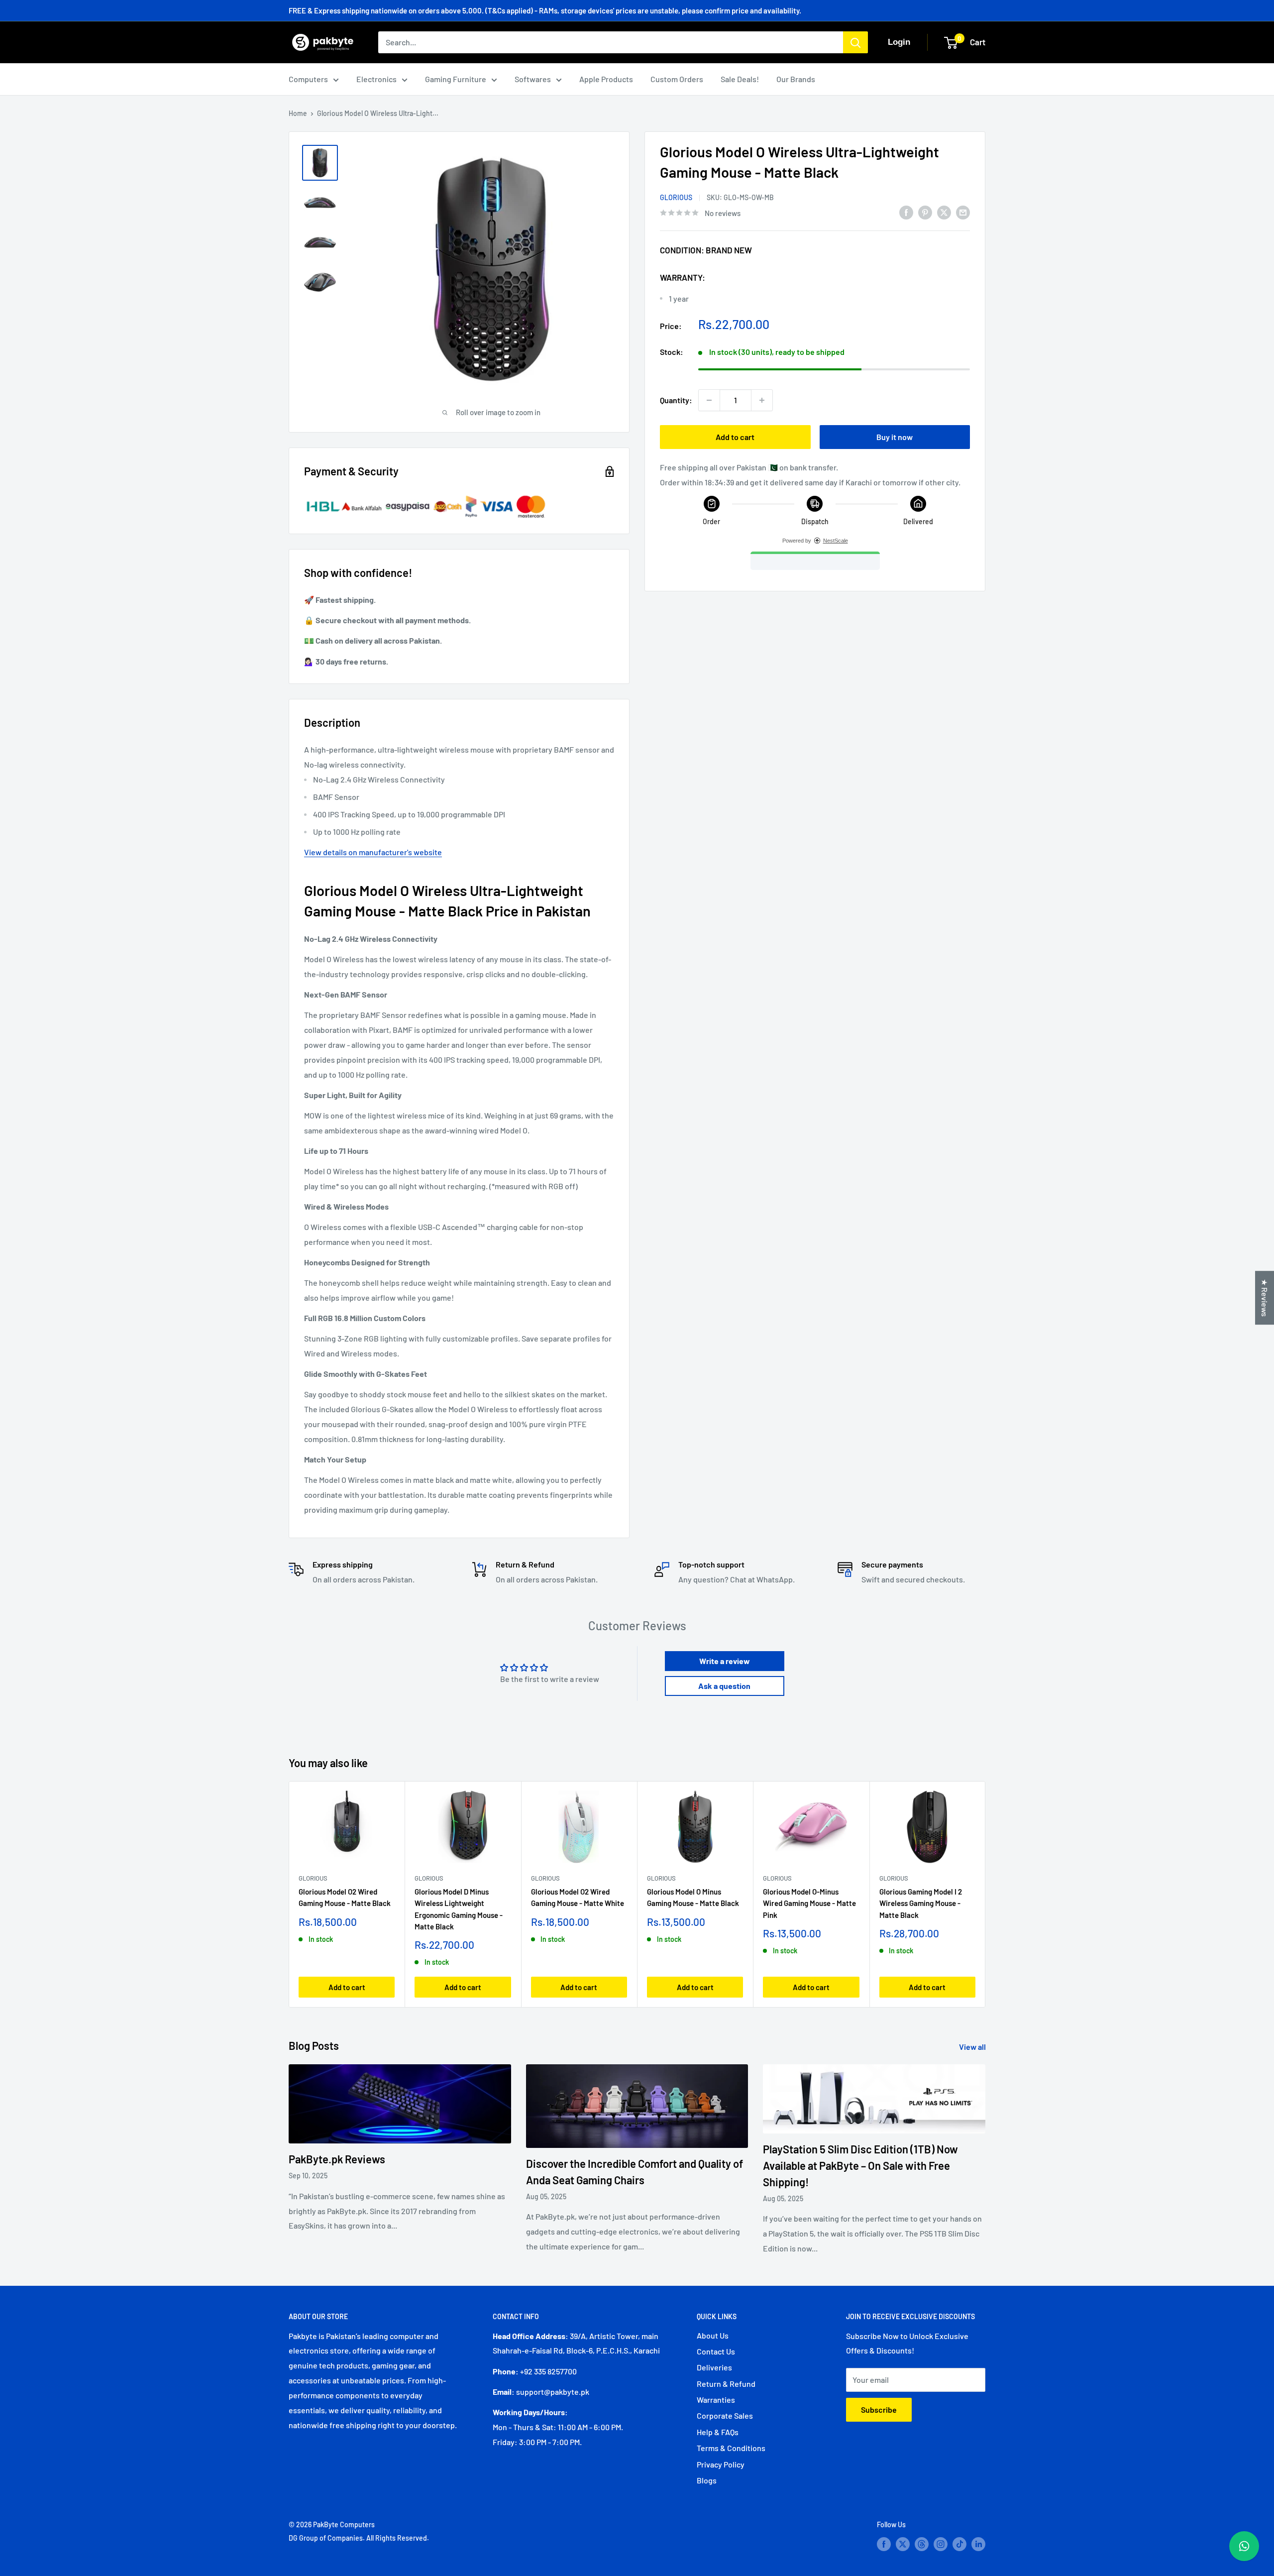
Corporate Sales (725, 2415)
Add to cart (735, 437)
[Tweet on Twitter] (944, 212)
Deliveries (714, 2367)
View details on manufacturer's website (373, 852)
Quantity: (676, 400)
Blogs (707, 2480)
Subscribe (879, 2409)
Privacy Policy (721, 2464)
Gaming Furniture (456, 79)
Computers (308, 79)
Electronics (376, 79)
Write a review (725, 1661)
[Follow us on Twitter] (903, 2544)
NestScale (836, 541)
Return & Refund (726, 2384)
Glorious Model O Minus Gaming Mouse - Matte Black (693, 1897)
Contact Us (716, 2351)
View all (973, 2047)
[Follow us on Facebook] (884, 2544)
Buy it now (895, 437)
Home (298, 113)
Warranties (716, 2400)
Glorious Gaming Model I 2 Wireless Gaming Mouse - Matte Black (921, 1903)
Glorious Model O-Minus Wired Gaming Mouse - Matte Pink (809, 1903)
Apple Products (606, 79)
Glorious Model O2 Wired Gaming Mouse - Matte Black (345, 1897)
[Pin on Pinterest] (925, 212)
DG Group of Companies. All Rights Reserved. (359, 2538)
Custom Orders (677, 79)
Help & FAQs (718, 2432)
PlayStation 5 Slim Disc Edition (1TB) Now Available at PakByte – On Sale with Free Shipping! (860, 2165)
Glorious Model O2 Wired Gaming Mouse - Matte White (578, 1897)
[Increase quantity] (762, 400)
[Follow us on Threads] (922, 2544)
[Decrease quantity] (709, 400)
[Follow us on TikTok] (959, 2544)
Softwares (533, 79)
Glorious (676, 197)
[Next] (986, 1894)
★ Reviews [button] (1265, 1298)
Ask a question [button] (724, 1686)
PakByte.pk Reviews (337, 2159)
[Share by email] (963, 212)
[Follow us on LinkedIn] (978, 2544)
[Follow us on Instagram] (941, 2544)
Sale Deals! (740, 79)
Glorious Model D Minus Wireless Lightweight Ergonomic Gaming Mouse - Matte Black (459, 1909)
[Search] (855, 42)
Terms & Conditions (731, 2448)
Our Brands (796, 79)
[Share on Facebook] (906, 212)
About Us (713, 2335)
